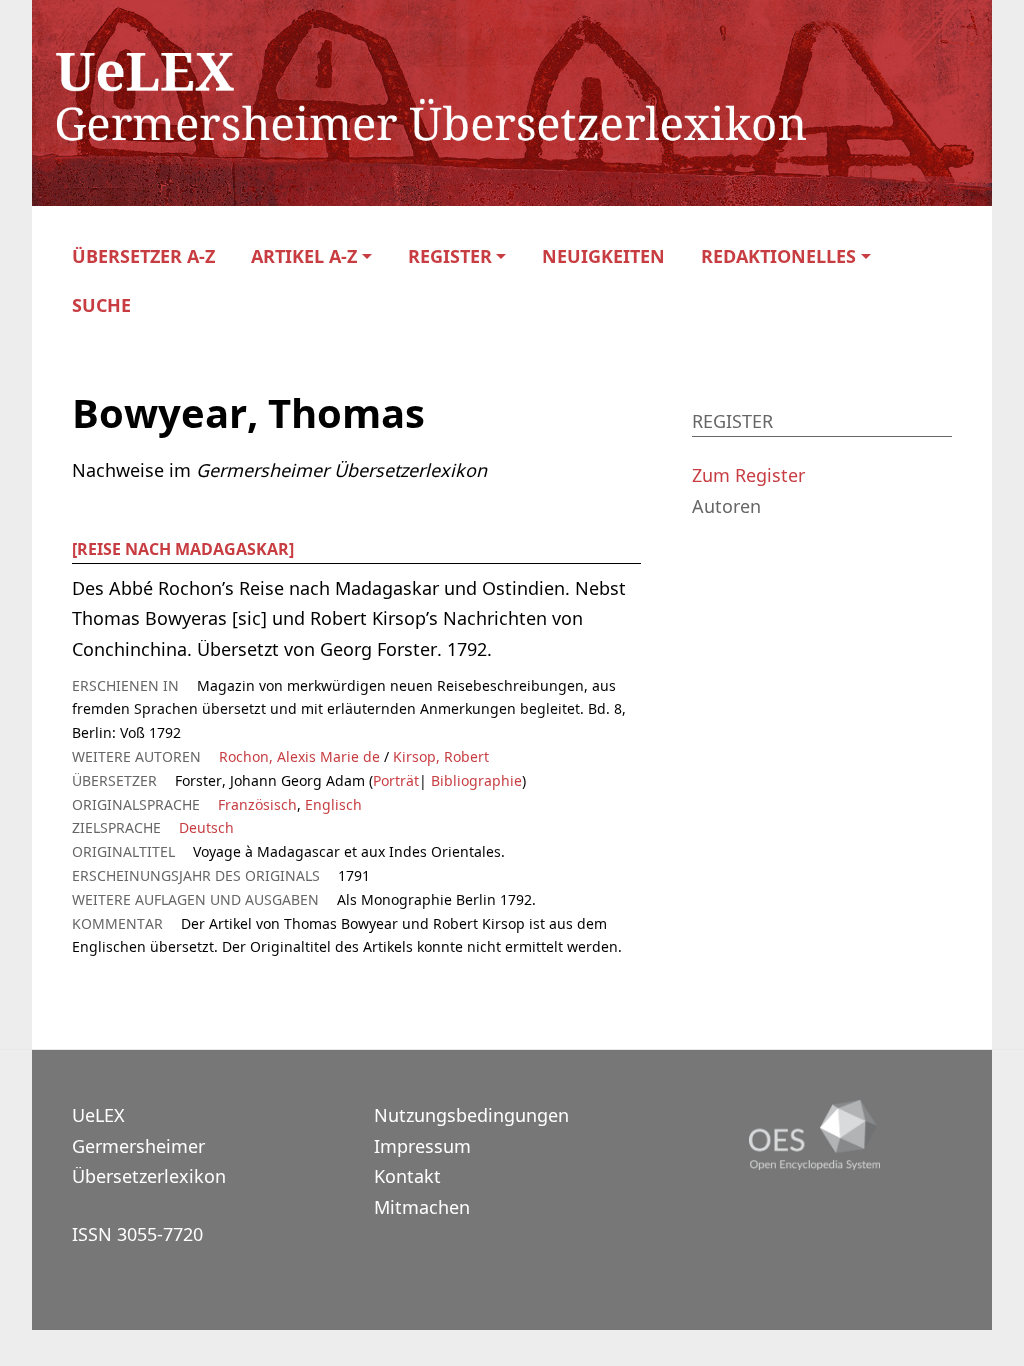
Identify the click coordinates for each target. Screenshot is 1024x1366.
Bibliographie (474, 780)
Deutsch (206, 827)
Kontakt (407, 1176)
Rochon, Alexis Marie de (299, 756)
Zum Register (748, 475)
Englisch (333, 804)
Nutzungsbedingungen (471, 1115)
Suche (101, 305)
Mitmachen (422, 1207)
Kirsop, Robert (441, 756)
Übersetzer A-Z (143, 256)
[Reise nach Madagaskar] (183, 549)
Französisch (257, 804)
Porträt (396, 780)
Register (450, 256)
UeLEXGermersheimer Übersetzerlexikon (149, 1145)
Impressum (422, 1146)
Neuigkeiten (603, 256)
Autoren (726, 506)
